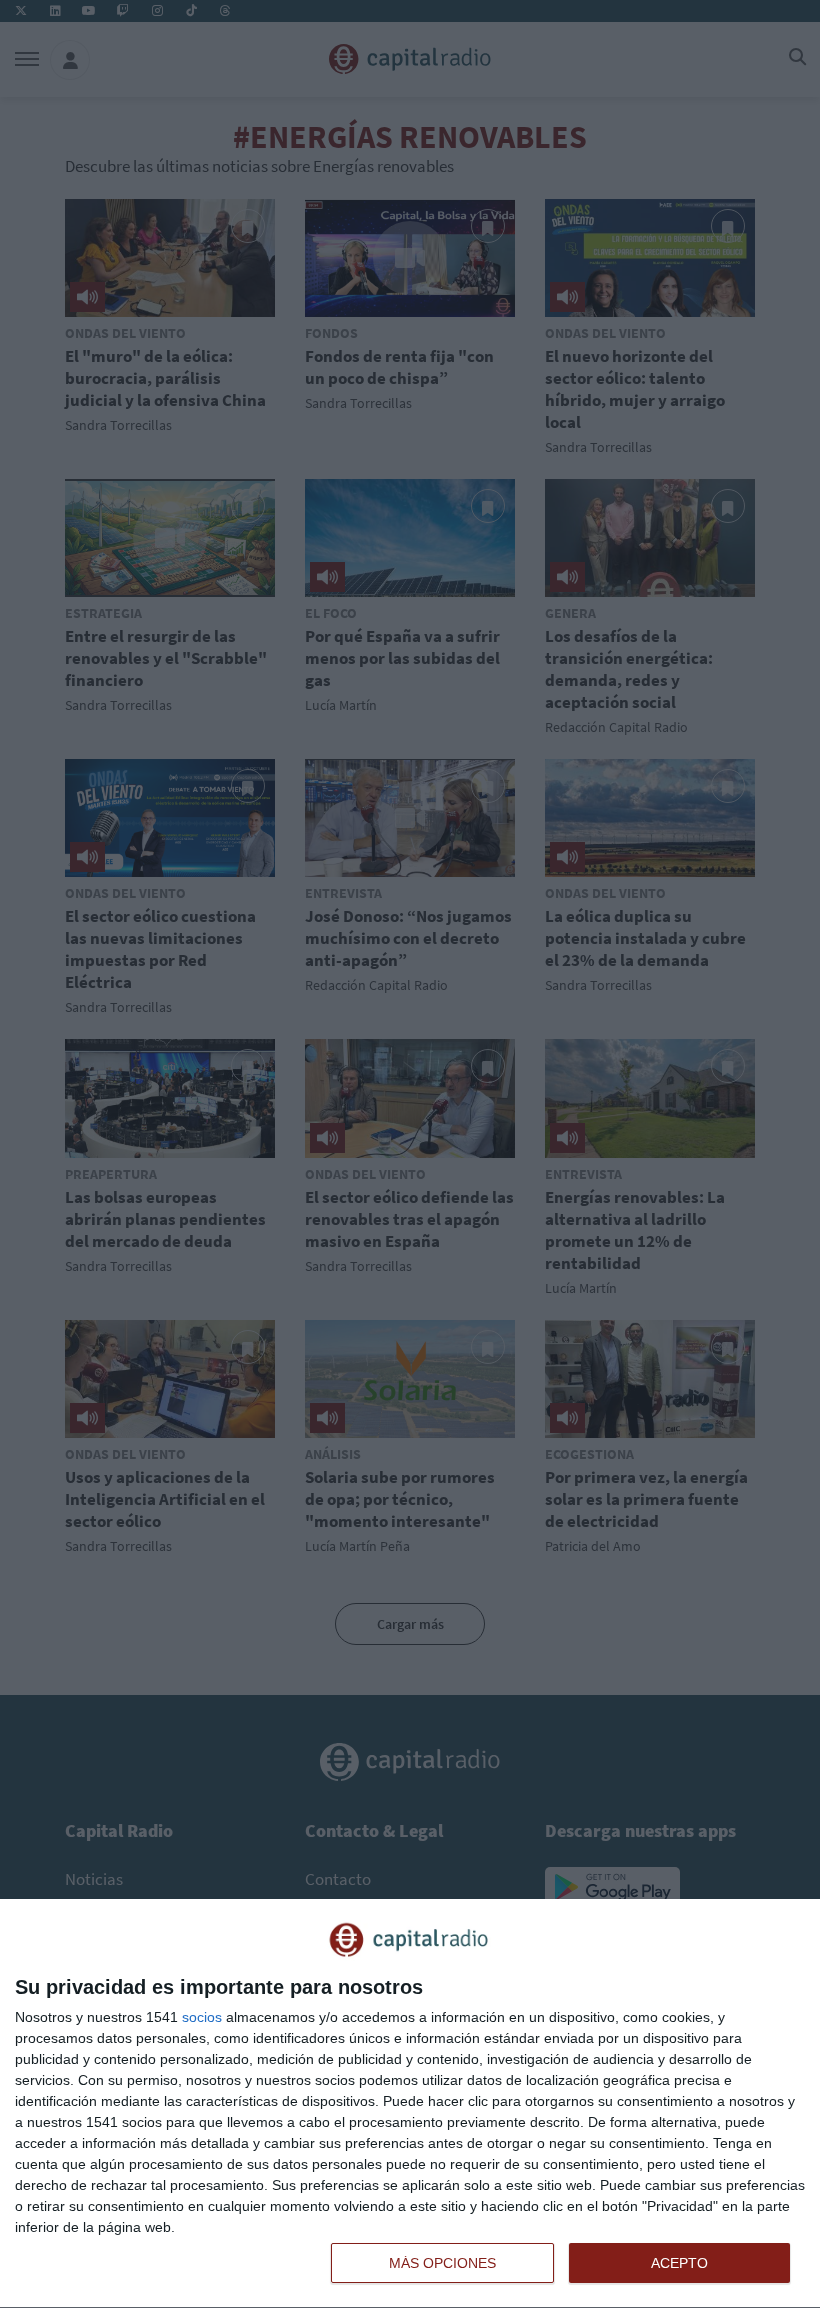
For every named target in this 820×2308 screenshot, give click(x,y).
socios (202, 2017)
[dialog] (410, 2104)
